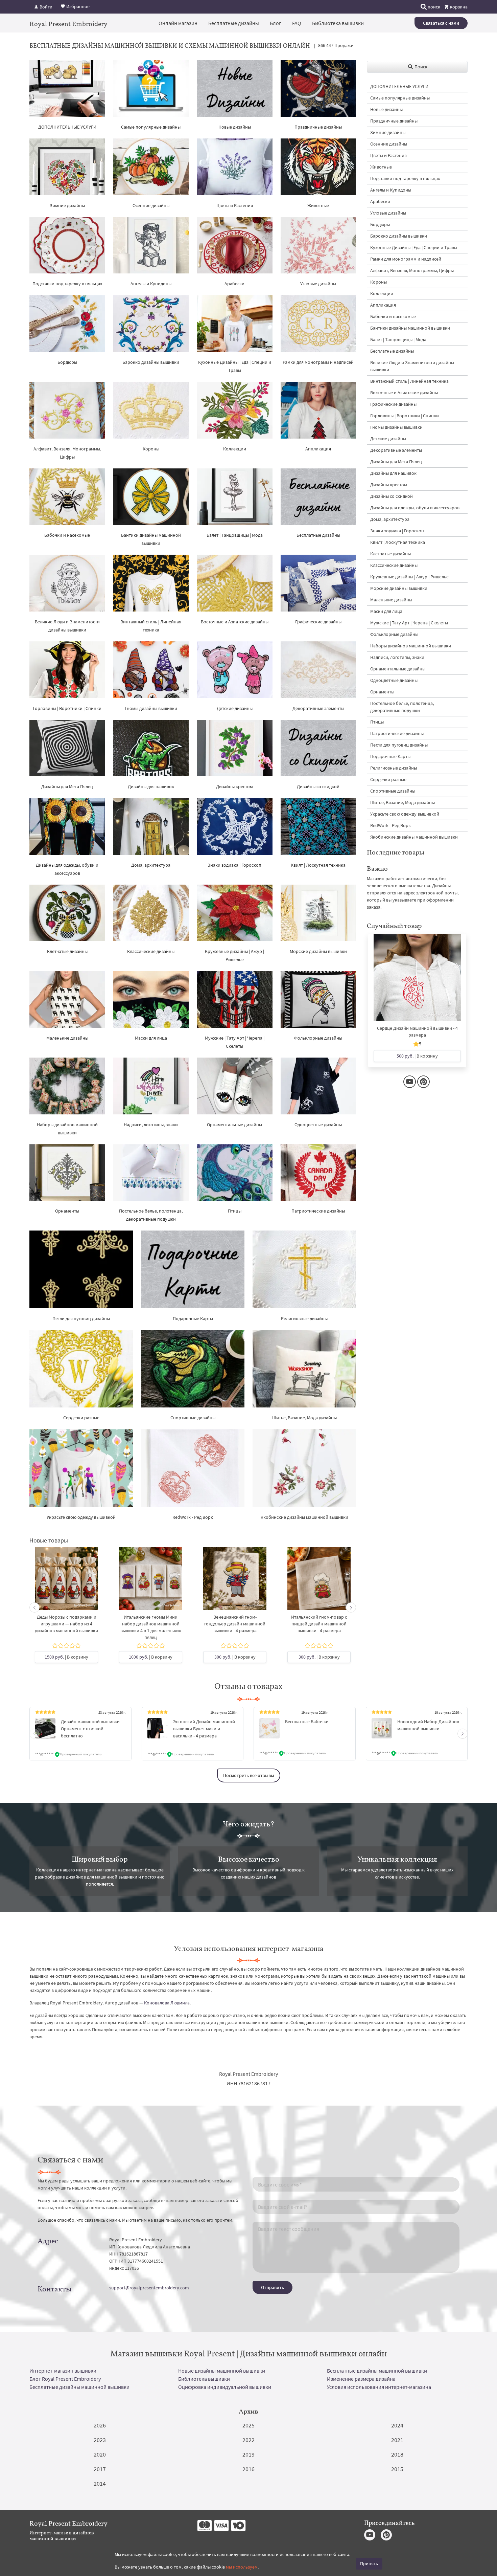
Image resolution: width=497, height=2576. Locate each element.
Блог (276, 23)
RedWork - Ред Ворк (193, 1517)
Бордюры (67, 362)
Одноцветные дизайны (318, 1125)
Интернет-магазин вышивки (63, 2371)
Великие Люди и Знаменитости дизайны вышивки (412, 366)
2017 (100, 2469)
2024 (397, 2425)
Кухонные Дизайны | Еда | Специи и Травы (414, 247)
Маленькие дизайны (67, 1038)
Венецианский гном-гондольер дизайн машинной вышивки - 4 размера (235, 1624)
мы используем (242, 2567)
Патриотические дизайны (318, 1211)
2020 (100, 2454)
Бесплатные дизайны (234, 23)
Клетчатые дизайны (67, 951)
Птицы (235, 1211)
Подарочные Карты (193, 1318)
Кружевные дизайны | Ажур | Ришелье (409, 577)
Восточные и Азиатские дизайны (235, 622)
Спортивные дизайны (193, 1418)
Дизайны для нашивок (151, 786)
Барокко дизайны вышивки (151, 362)
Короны (151, 449)
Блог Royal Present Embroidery (65, 2379)
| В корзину (66, 1657)
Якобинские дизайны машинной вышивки (304, 1517)
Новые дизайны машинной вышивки (222, 2371)
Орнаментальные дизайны (234, 1125)
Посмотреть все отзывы (249, 1775)
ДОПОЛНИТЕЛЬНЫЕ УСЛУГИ (67, 127)
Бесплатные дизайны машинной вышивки (377, 2371)
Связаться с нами (441, 23)
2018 (397, 2454)
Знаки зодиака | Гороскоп (234, 865)
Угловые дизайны (318, 284)
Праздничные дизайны (318, 127)
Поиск (420, 67)
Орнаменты (67, 1211)
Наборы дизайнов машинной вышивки (411, 646)
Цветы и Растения (235, 205)
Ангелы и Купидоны (151, 284)
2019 (249, 2454)
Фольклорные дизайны (318, 1038)
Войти (45, 7)
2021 (397, 2440)
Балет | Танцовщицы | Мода (235, 535)
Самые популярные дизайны (151, 127)
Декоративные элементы (318, 708)
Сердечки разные (81, 1418)
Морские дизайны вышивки (318, 951)
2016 (249, 2469)
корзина (458, 7)
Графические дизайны (318, 622)
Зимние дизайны (67, 205)
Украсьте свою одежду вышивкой (81, 1517)
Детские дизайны (235, 708)
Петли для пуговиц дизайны (81, 1318)
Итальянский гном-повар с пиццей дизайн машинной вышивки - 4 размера (319, 1624)
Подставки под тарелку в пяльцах (67, 284)
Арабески (234, 284)
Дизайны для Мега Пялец (67, 786)
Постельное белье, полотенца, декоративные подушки (402, 707)
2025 (249, 2425)
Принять (369, 2563)
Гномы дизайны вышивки (151, 708)
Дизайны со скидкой (318, 786)
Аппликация (318, 449)
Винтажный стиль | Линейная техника (409, 381)
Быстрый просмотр (66, 1586)
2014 (100, 2483)
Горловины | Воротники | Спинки (67, 708)
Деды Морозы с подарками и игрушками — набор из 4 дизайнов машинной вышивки (66, 1624)
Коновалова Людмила (167, 2003)
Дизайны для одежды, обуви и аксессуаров (415, 508)
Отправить (273, 2287)
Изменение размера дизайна (361, 2379)
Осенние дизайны (151, 205)
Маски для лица (151, 1038)
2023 (100, 2440)
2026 (100, 2425)
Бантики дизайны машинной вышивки (410, 328)
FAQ (297, 23)
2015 (397, 2469)
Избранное (77, 6)
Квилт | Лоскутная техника (318, 865)
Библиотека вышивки (338, 23)
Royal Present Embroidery (68, 24)
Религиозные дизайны (304, 1318)
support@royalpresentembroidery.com (149, 2288)
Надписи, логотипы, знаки (151, 1125)
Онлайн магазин (178, 23)
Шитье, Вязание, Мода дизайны (304, 1418)
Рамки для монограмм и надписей (318, 362)
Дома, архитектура (151, 865)
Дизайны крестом (234, 786)
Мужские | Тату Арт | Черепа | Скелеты (409, 623)
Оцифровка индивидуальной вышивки (225, 2387)
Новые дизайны (235, 127)
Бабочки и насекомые (67, 535)
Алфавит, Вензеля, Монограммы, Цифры (412, 270)
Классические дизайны (151, 951)
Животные (318, 205)
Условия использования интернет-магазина (379, 2387)
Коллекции (235, 449)
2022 (249, 2440)
